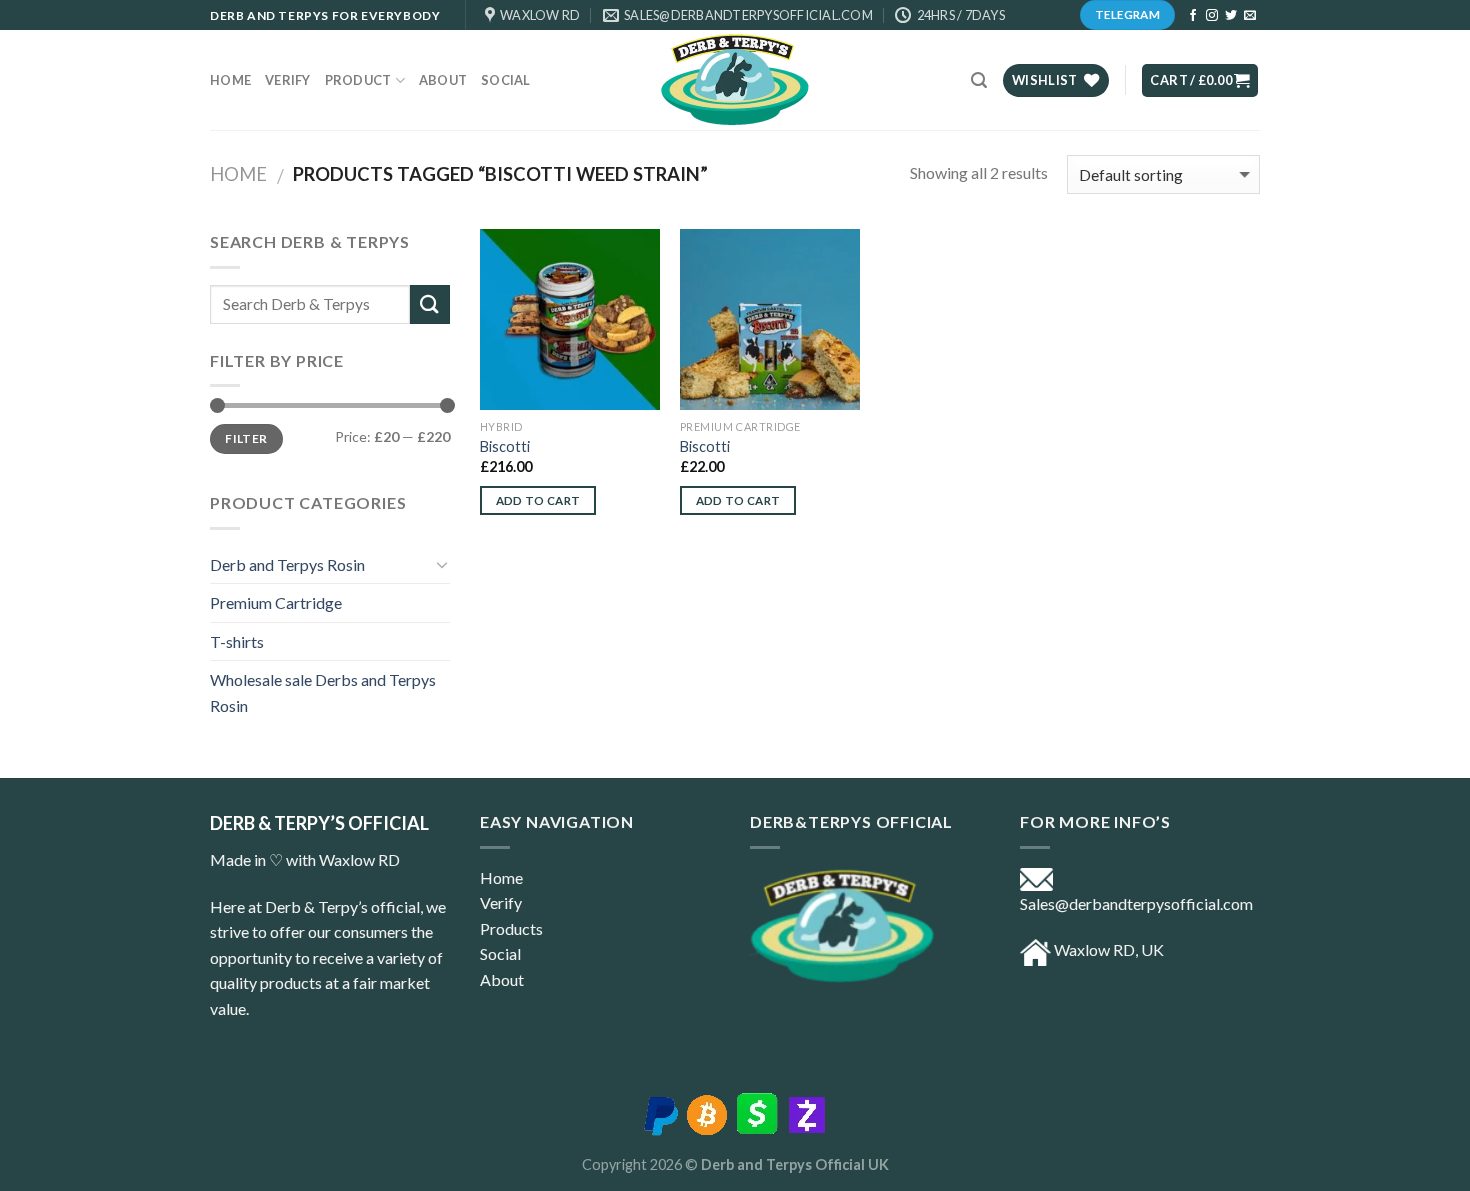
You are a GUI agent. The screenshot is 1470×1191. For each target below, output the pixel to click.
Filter (246, 438)
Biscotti (505, 446)
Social (506, 80)
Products (511, 928)
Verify (288, 80)
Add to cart (538, 500)
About (502, 979)
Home (230, 80)
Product (358, 80)
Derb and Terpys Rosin (287, 564)
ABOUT (443, 80)
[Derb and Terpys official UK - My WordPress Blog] (735, 80)
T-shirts (237, 641)
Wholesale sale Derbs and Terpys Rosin (323, 692)
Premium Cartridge (276, 602)
